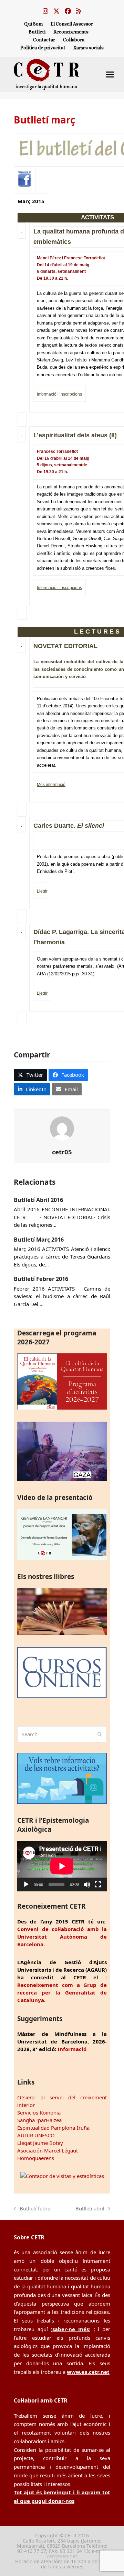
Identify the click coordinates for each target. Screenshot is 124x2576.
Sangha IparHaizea (39, 2120)
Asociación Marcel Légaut (48, 2150)
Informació (72, 2049)
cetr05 (62, 1152)
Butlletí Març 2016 (39, 1240)
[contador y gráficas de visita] (62, 2176)
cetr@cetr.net (62, 2556)
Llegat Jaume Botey (40, 2143)
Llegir (42, 891)
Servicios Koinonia (39, 2112)
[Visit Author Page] (62, 1128)
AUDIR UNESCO (36, 2135)
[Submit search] (100, 1734)
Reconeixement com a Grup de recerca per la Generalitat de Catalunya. (62, 1992)
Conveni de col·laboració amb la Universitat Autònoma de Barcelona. (62, 1937)
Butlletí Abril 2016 (38, 1200)
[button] (110, 74)
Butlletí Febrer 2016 (41, 1279)
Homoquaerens (36, 2158)
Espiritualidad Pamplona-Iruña (53, 2128)
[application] (62, 1866)
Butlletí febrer (33, 2209)
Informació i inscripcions (59, 394)
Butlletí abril (90, 2209)
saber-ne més (71, 2329)
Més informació (51, 785)
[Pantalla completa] (98, 1884)
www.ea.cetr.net (88, 2372)
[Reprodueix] (26, 1884)
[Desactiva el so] (87, 1884)
